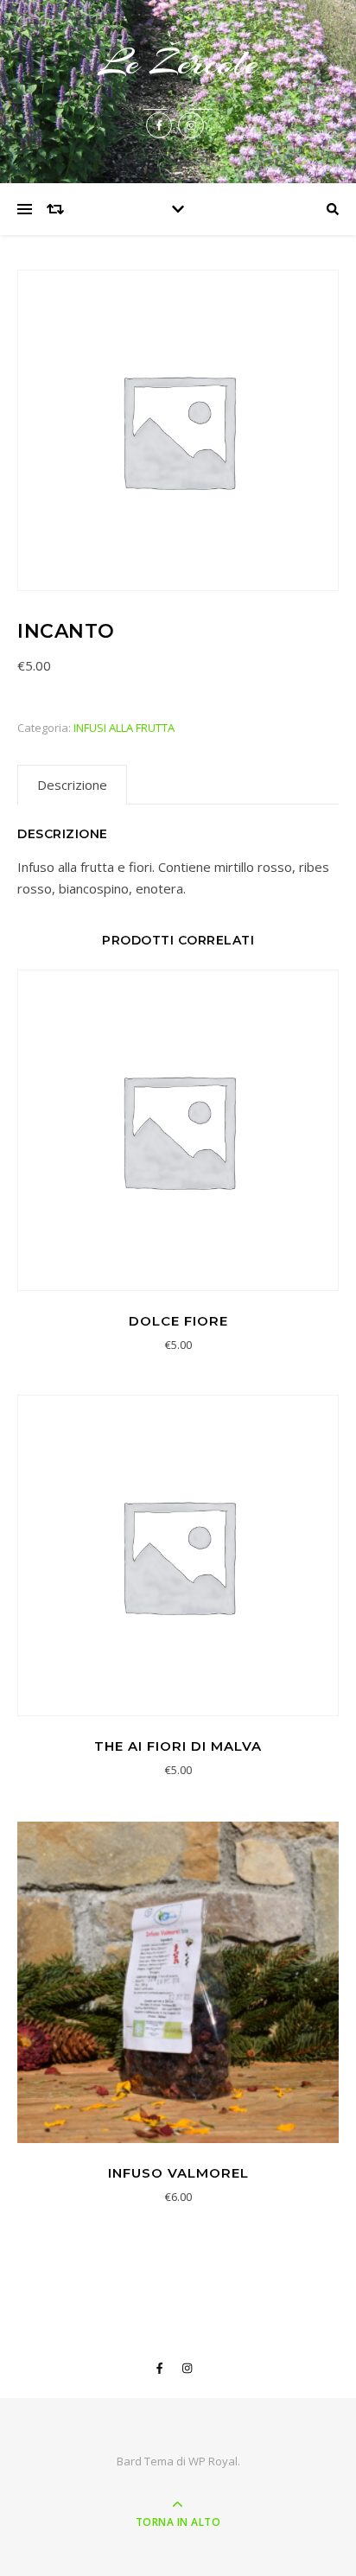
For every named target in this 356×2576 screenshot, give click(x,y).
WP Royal (213, 2461)
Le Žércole (178, 63)
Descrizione (72, 785)
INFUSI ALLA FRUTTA (124, 728)
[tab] (72, 785)
